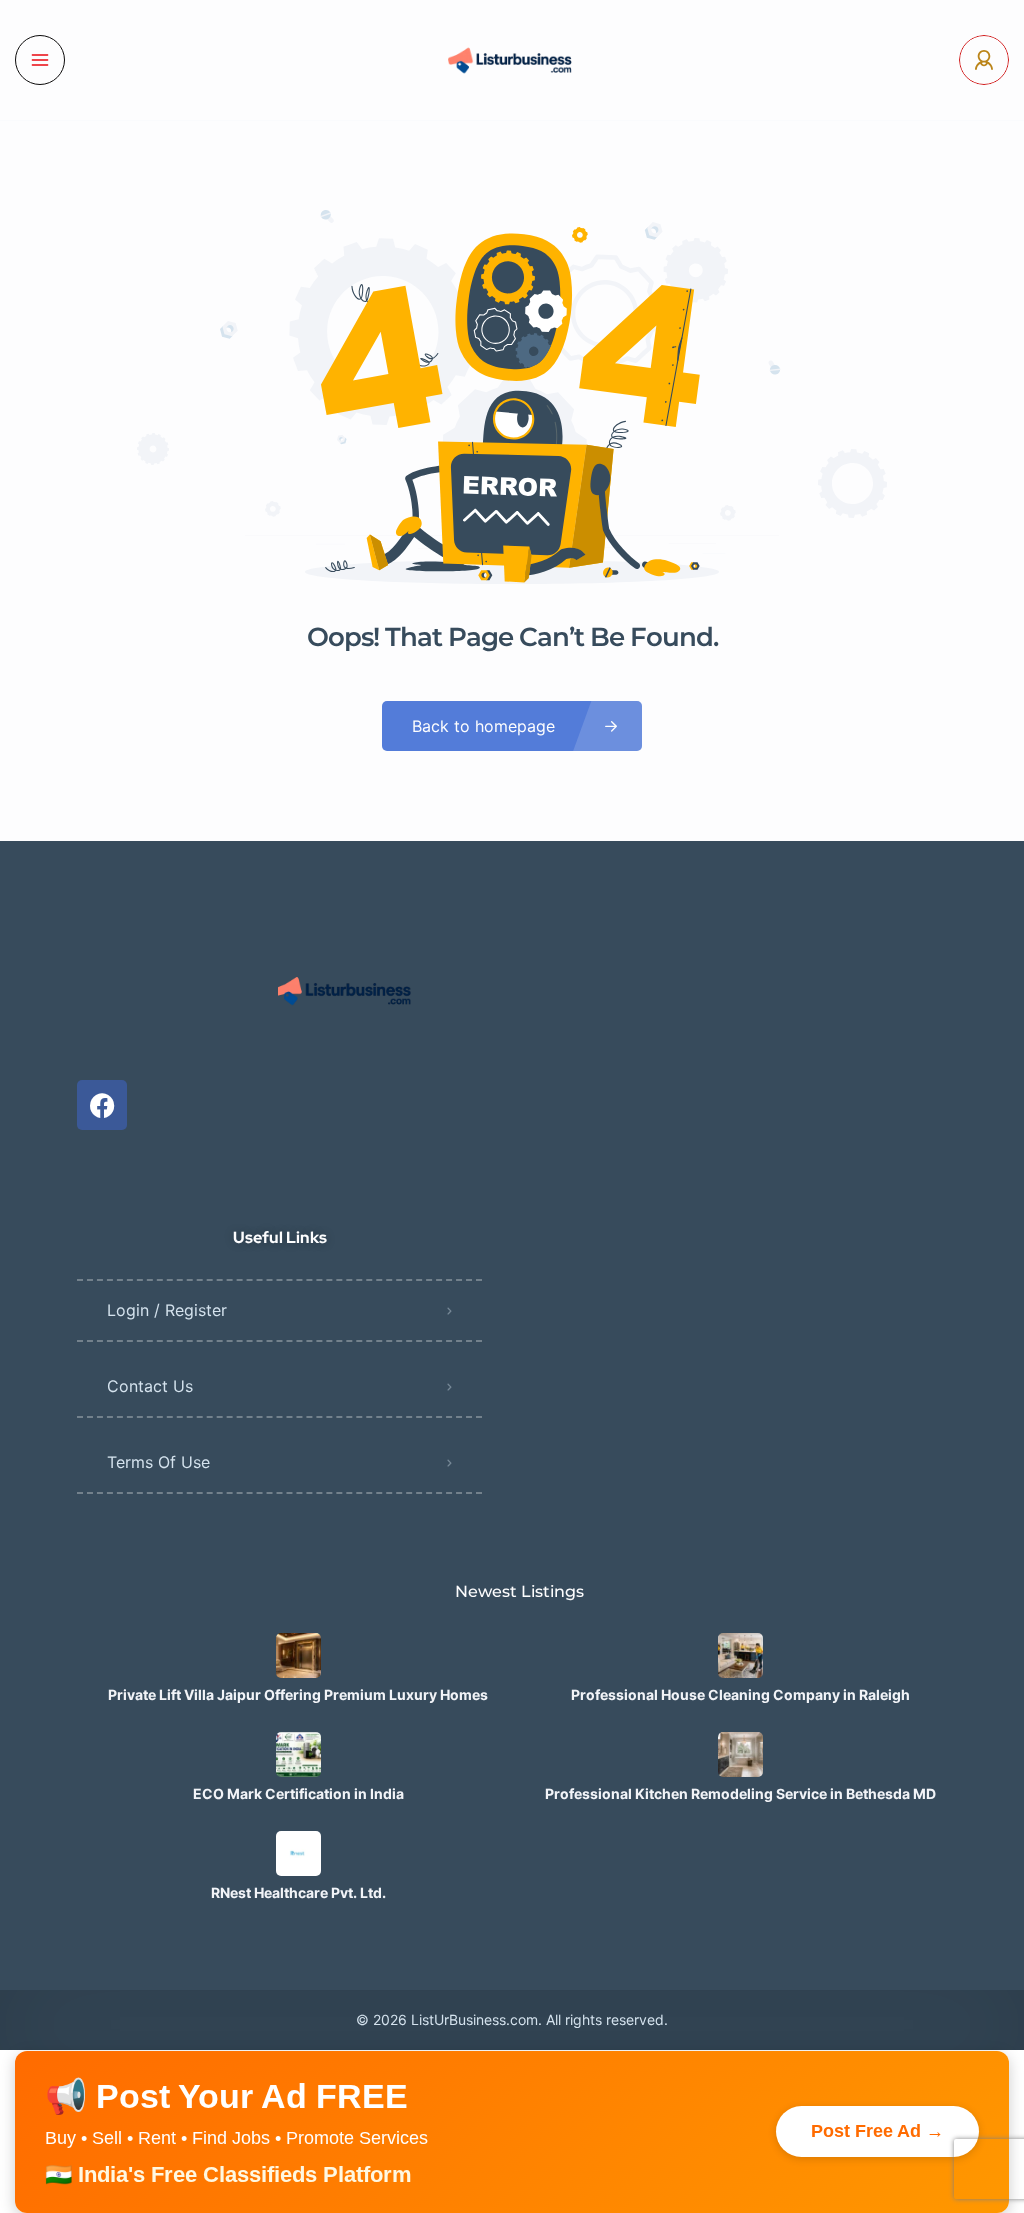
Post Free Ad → (877, 2131)
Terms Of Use (158, 1462)
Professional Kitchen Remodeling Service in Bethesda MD (740, 1794)
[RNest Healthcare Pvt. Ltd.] (298, 1853)
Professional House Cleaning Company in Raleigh (740, 1695)
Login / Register (167, 1310)
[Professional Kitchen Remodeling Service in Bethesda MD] (740, 1754)
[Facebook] (102, 1105)
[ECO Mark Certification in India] (298, 1754)
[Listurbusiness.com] (512, 60)
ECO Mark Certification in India (298, 1794)
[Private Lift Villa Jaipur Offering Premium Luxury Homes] (298, 1655)
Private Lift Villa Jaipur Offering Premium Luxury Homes (298, 1695)
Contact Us (150, 1386)
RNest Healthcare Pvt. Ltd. (298, 1893)
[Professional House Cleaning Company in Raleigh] (740, 1655)
